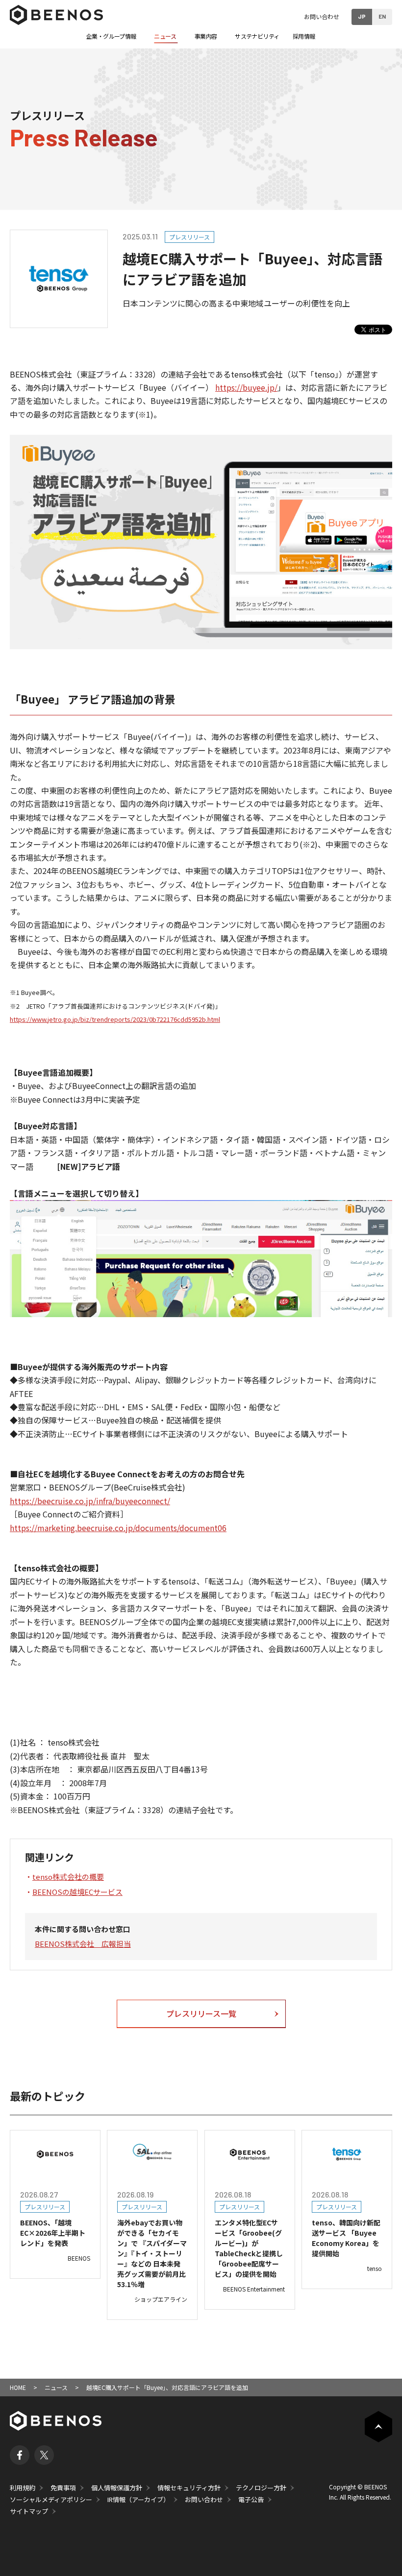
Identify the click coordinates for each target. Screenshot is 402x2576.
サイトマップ (29, 2511)
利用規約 (23, 2488)
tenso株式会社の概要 (68, 1877)
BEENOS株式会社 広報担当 (83, 1944)
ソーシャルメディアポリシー (51, 2499)
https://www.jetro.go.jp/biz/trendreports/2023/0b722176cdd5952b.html (115, 1019)
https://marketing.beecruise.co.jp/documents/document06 (118, 1528)
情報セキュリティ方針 (189, 2488)
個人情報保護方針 (117, 2488)
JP (362, 16)
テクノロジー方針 (261, 2488)
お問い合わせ (322, 16)
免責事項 (63, 2488)
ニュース (56, 2387)
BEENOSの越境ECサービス (77, 1892)
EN (382, 16)
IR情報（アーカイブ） (138, 2499)
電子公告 (251, 2499)
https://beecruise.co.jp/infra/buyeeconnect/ (90, 1501)
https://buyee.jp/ (246, 387)
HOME (18, 2387)
